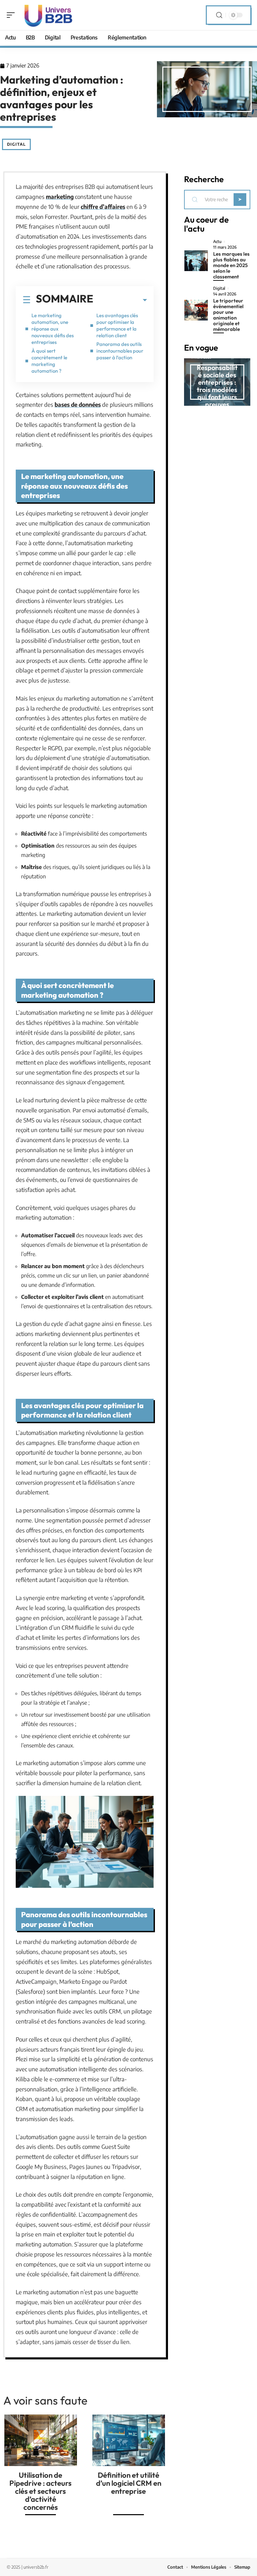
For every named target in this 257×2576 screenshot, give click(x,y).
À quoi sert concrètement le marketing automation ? (49, 361)
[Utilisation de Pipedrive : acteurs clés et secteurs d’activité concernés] (41, 2440)
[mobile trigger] (12, 15)
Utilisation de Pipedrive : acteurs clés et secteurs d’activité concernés (40, 2491)
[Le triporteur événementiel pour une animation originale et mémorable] (196, 310)
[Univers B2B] (48, 15)
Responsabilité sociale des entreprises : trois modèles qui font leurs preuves (217, 386)
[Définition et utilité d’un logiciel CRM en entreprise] (129, 2440)
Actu (217, 242)
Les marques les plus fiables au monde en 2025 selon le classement (231, 265)
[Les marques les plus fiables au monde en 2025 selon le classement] (196, 261)
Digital (16, 144)
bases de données (78, 404)
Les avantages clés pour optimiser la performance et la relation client (117, 325)
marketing (60, 197)
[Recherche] (219, 15)
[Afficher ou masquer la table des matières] (120, 300)
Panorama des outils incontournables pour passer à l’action (120, 351)
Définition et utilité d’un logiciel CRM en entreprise (129, 2483)
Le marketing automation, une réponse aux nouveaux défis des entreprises (53, 329)
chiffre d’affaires (103, 207)
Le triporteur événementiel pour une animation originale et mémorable (228, 315)
